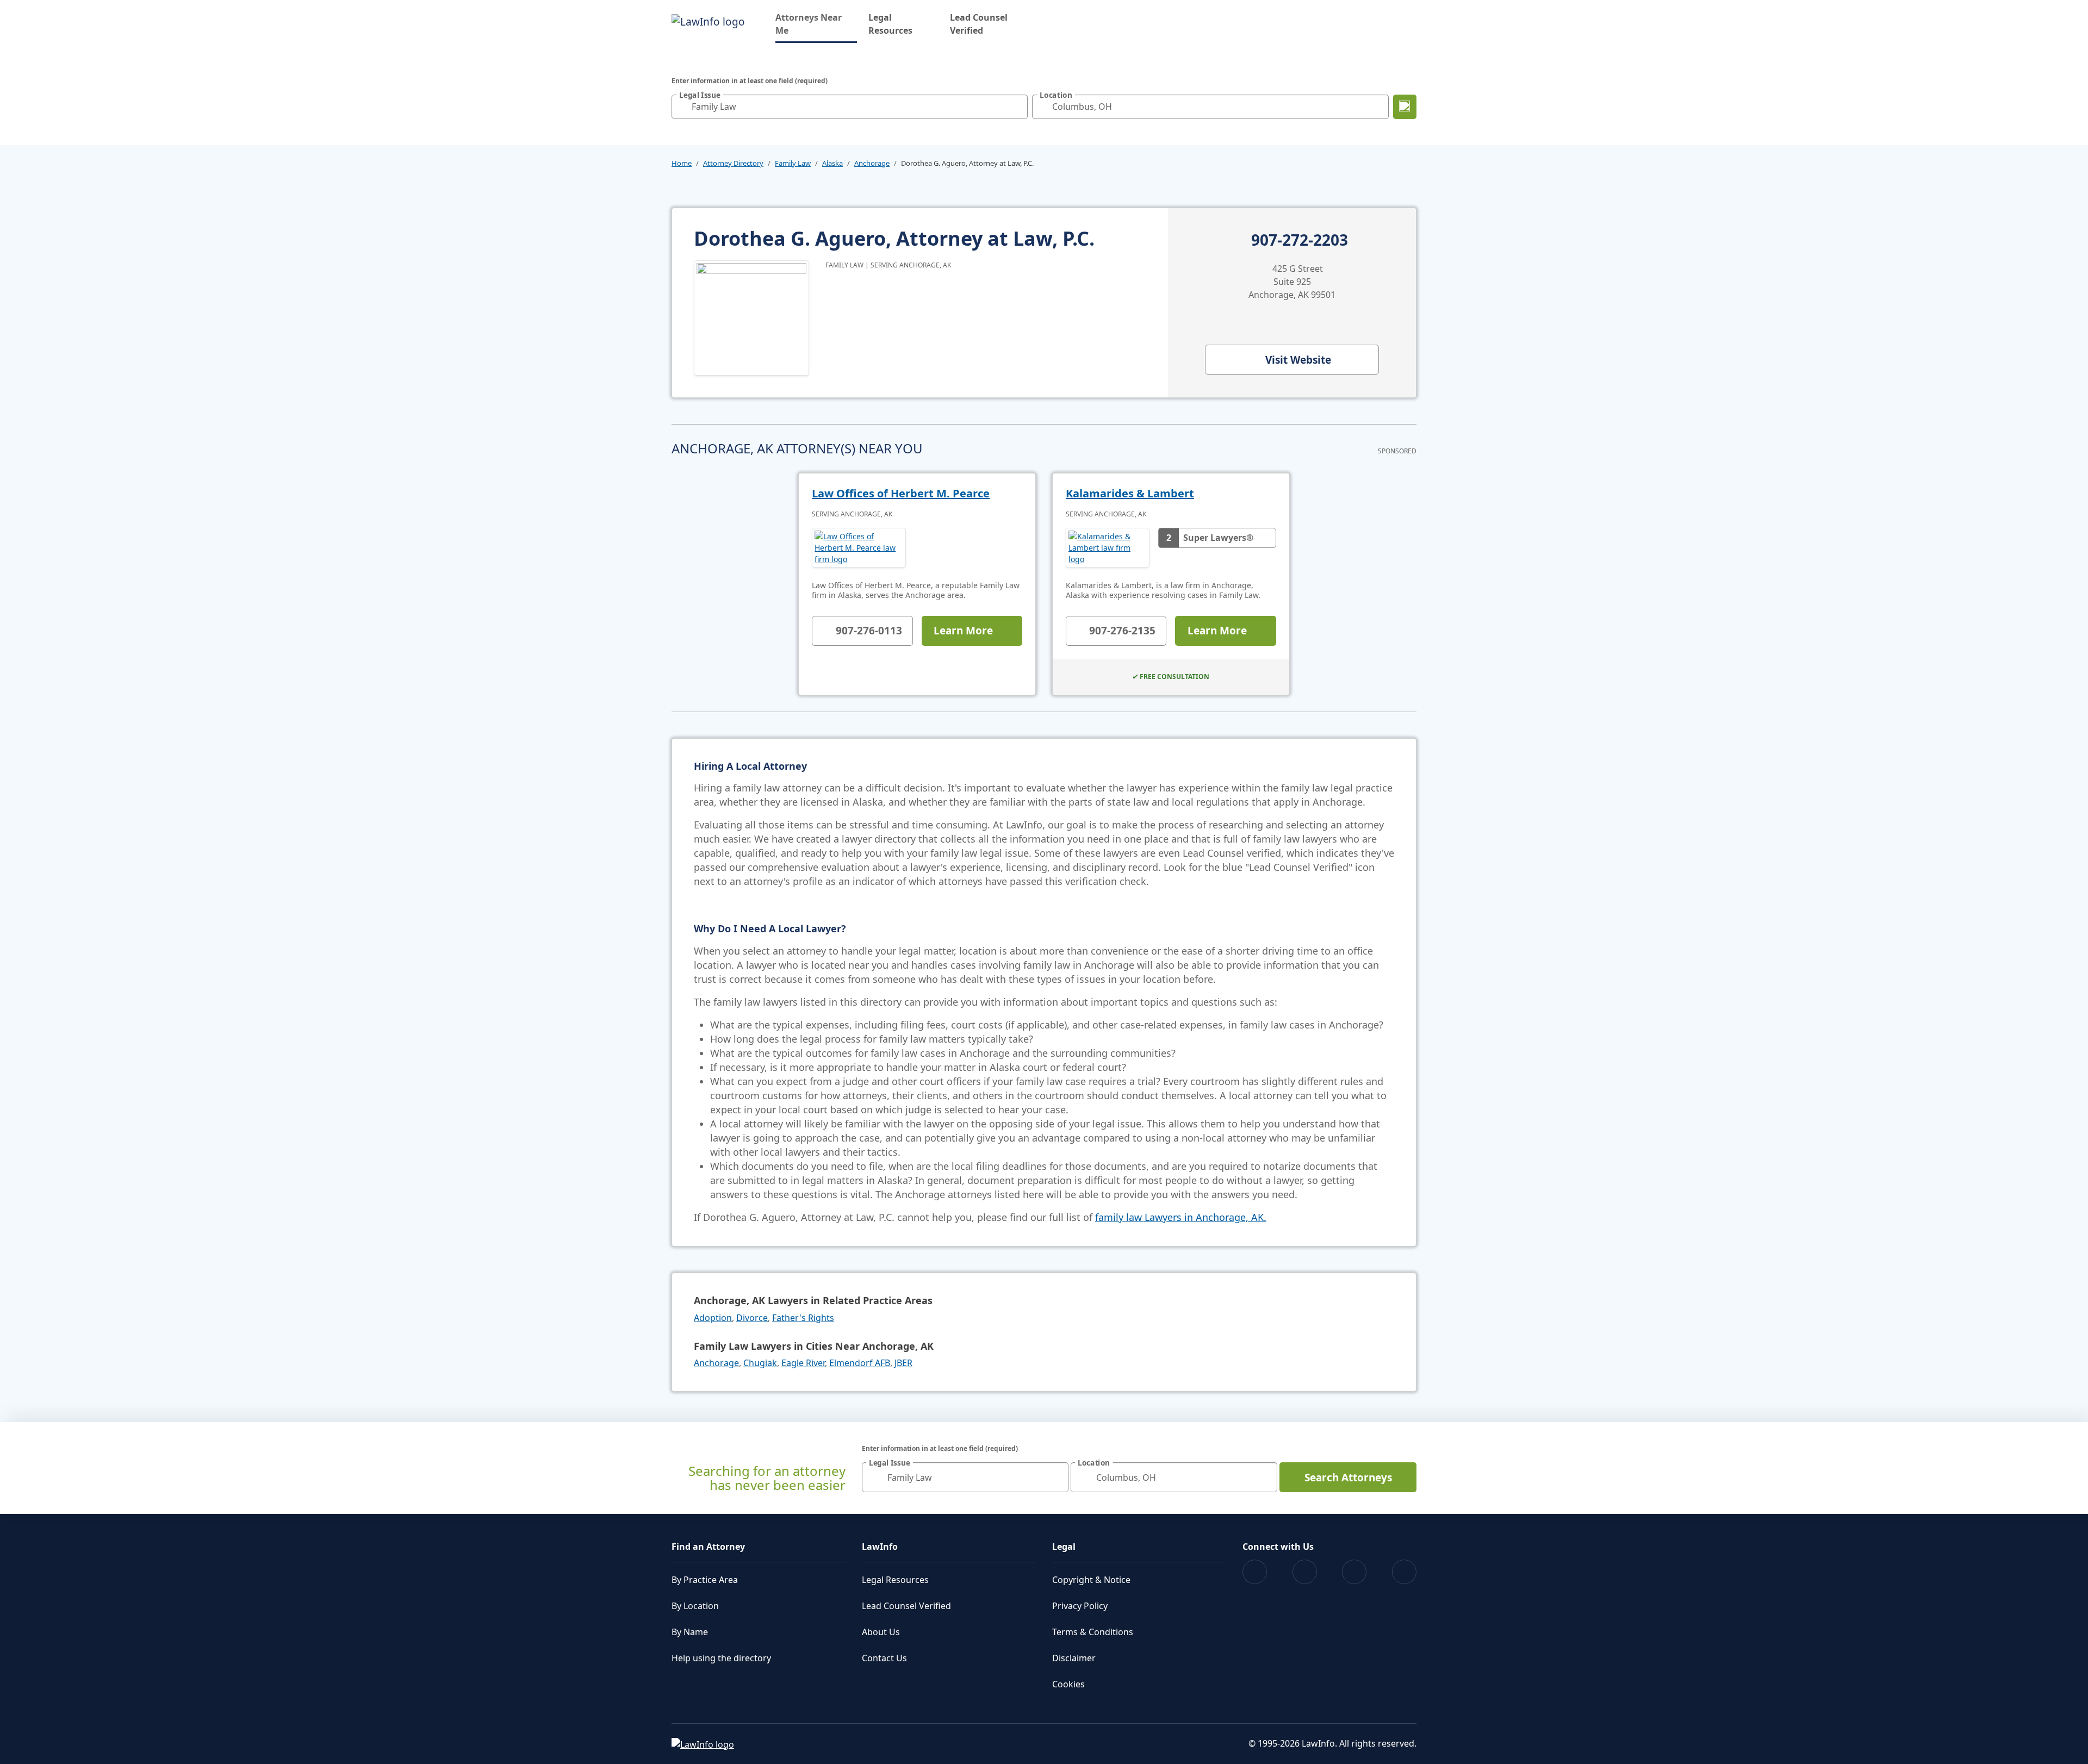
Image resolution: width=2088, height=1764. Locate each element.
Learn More (963, 631)
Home (682, 163)
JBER (903, 1363)
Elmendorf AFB (860, 1363)
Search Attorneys (1348, 1478)
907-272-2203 (1300, 240)
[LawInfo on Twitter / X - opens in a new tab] (1305, 1572)
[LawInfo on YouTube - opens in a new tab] (1354, 1572)
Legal (1064, 1547)
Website (1298, 360)
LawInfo (880, 1547)
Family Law (793, 163)
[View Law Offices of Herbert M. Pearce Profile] (859, 548)
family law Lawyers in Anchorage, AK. (1181, 1217)
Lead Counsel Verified (979, 24)
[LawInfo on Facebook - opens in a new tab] (1255, 1572)
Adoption (713, 1318)
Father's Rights (803, 1318)
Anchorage (872, 163)
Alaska (832, 163)
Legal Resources (890, 24)
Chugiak (760, 1363)
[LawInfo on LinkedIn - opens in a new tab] (1404, 1572)
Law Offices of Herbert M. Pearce (901, 493)
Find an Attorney (708, 1547)
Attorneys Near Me (816, 24)
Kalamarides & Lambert (1130, 493)
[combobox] (850, 107)
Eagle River (803, 1363)
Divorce (752, 1318)
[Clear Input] (1017, 107)
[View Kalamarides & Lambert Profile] (1108, 548)
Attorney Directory (733, 163)
